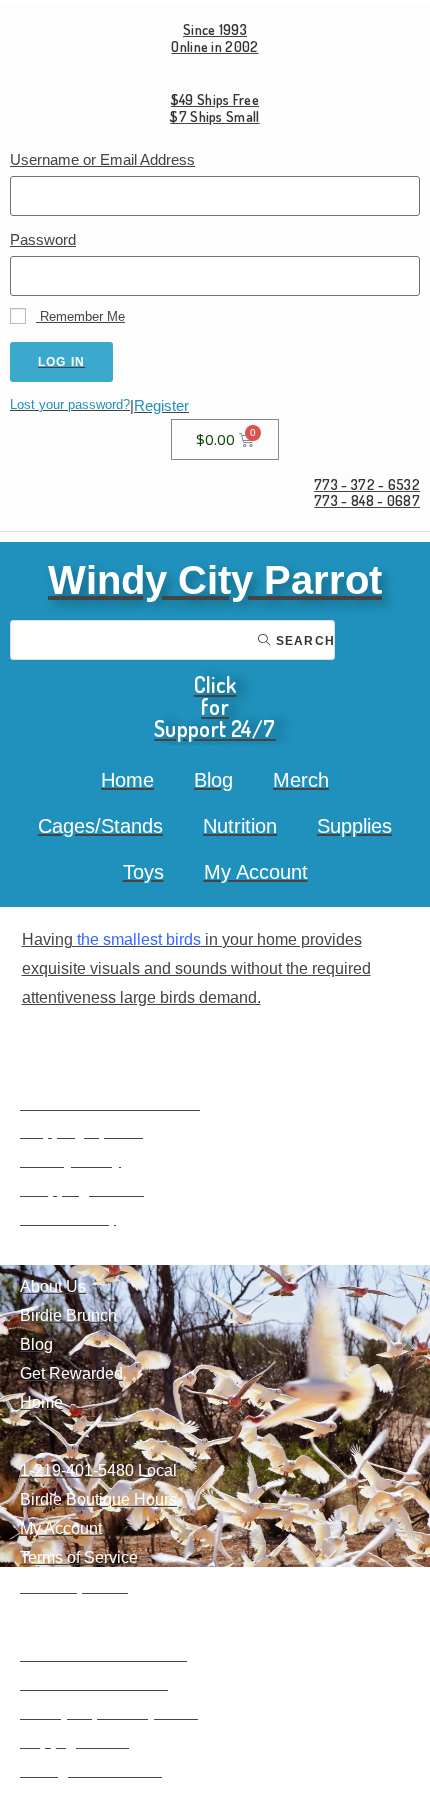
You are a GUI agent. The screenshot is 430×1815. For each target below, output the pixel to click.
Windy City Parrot (215, 580)
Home (127, 780)
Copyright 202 (70, 1741)
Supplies (354, 826)
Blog (213, 780)
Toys (143, 872)
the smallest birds (139, 939)
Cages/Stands (100, 826)
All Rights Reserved (91, 1770)
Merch (301, 780)
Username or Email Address (102, 159)
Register (161, 405)
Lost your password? (70, 404)
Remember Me (80, 316)
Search (303, 641)
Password (43, 239)
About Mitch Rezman (94, 1683)
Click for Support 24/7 (215, 706)
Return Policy (68, 1218)
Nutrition (240, 826)
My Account (256, 872)
